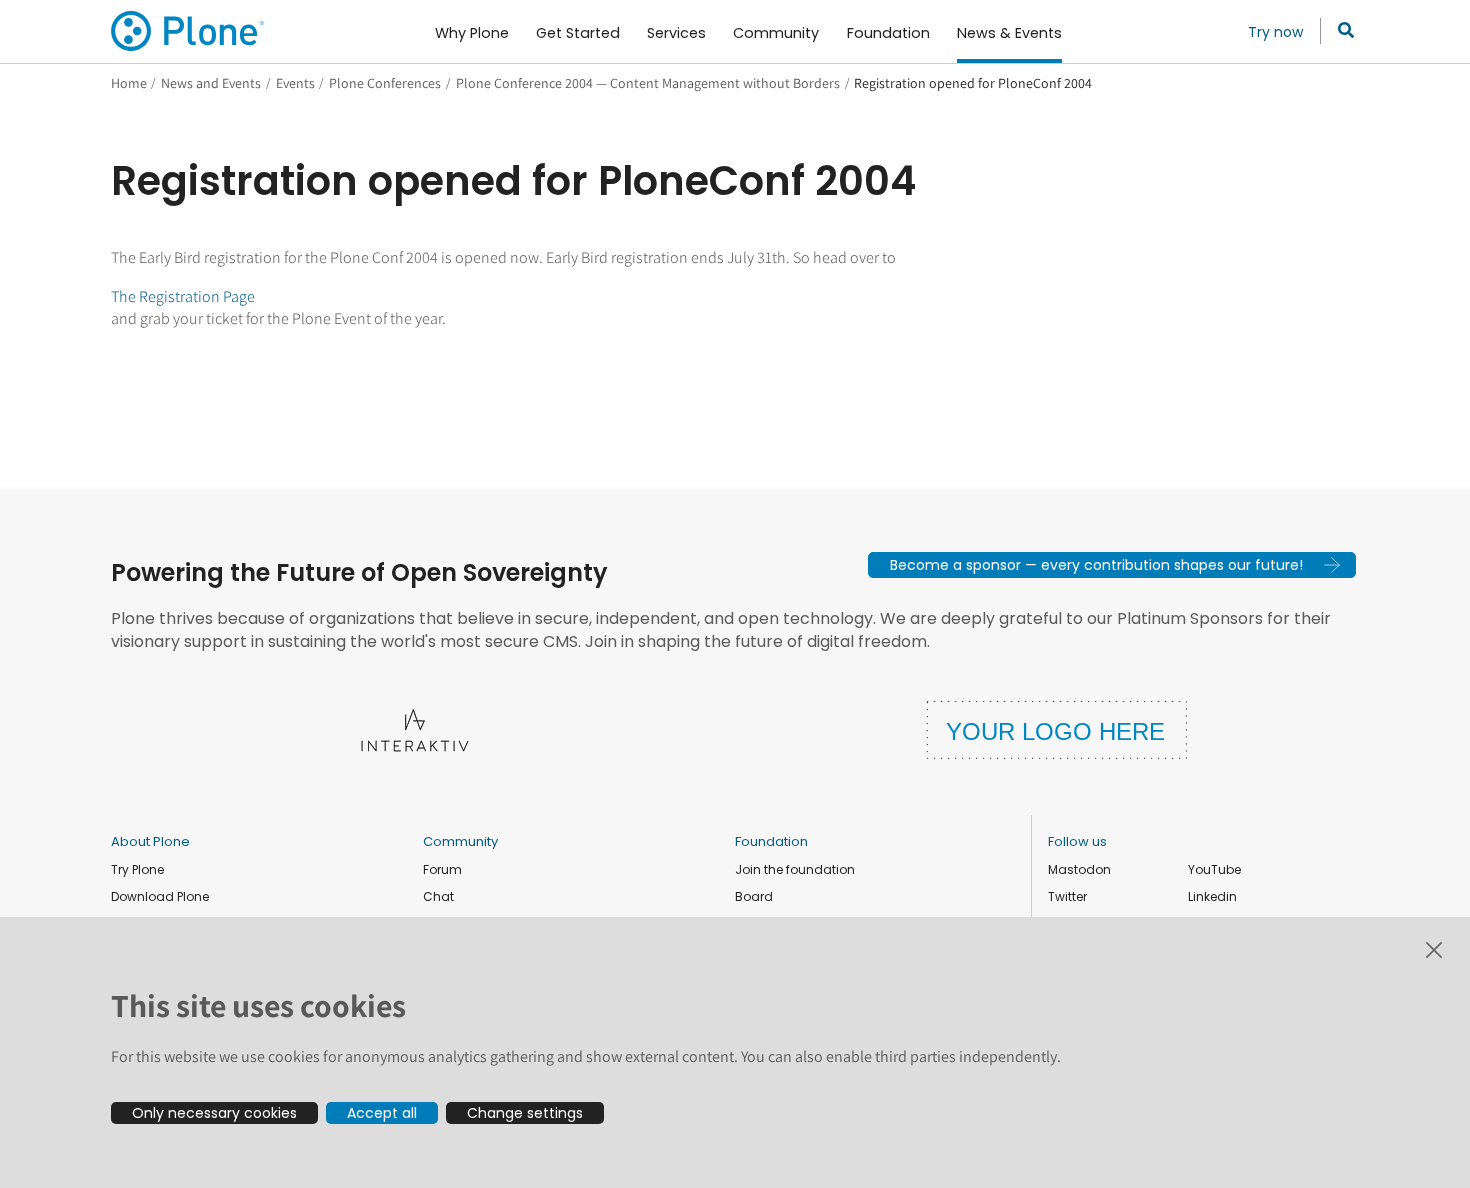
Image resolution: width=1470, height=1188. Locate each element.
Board (754, 896)
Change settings (525, 1113)
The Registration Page (183, 296)
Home (129, 83)
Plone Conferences (385, 83)
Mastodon (1079, 869)
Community (460, 841)
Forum (442, 869)
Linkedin (1212, 896)
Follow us (1077, 841)
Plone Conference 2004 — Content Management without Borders (648, 83)
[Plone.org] (189, 31)
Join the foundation (795, 869)
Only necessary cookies (214, 1113)
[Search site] (1340, 31)
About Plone (150, 841)
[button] (1112, 565)
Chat (438, 896)
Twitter (1067, 896)
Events (295, 83)
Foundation (771, 841)
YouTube (1214, 869)
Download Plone (160, 896)
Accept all (382, 1113)
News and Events (211, 83)
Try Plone (137, 869)
